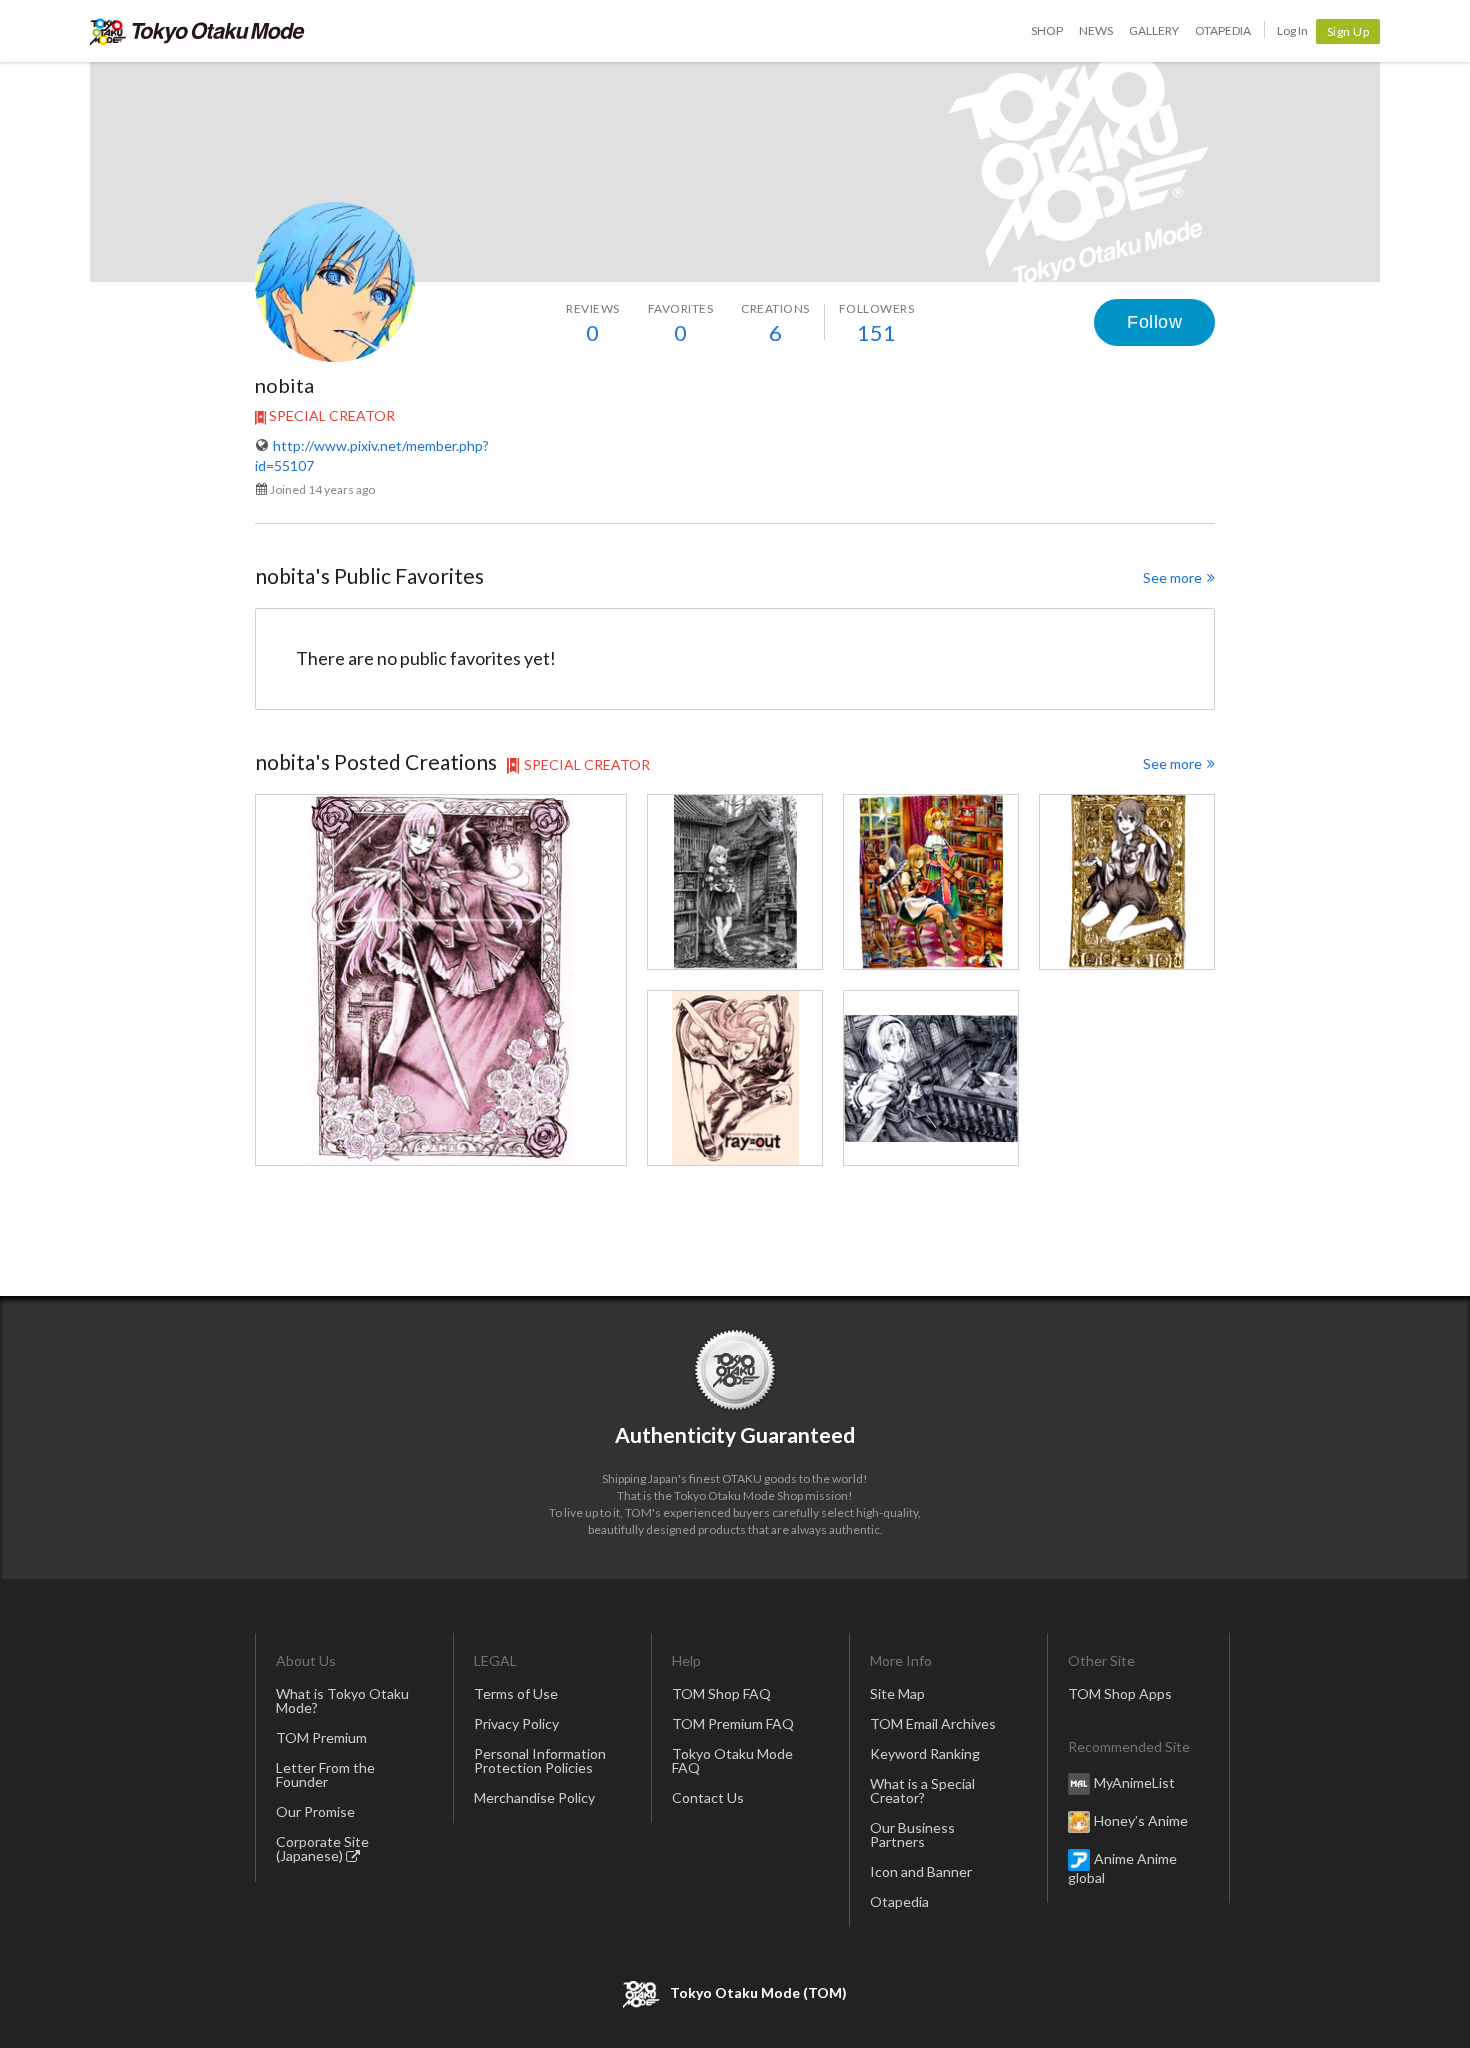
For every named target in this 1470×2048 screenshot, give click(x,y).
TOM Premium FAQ (733, 1723)
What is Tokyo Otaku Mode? (342, 1700)
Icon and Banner (921, 1871)
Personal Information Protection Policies (540, 1760)
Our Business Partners (912, 1834)
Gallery (1154, 30)
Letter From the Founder (325, 1774)
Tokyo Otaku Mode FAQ (732, 1760)
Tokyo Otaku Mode (197, 31)
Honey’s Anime (1141, 1819)
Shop (1047, 30)
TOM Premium (321, 1737)
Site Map (897, 1693)
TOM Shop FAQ (721, 1693)
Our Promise (315, 1811)
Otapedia (1223, 30)
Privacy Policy (516, 1723)
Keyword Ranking (925, 1753)
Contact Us (708, 1797)
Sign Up (1348, 31)
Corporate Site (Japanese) (322, 1848)
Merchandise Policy (534, 1797)
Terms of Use (516, 1693)
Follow (1154, 322)
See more (1172, 577)
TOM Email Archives (933, 1723)
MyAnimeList (1134, 1781)
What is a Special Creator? (922, 1790)
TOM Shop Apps (1120, 1693)
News (1096, 30)
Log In (1292, 30)
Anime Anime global (1122, 1867)
